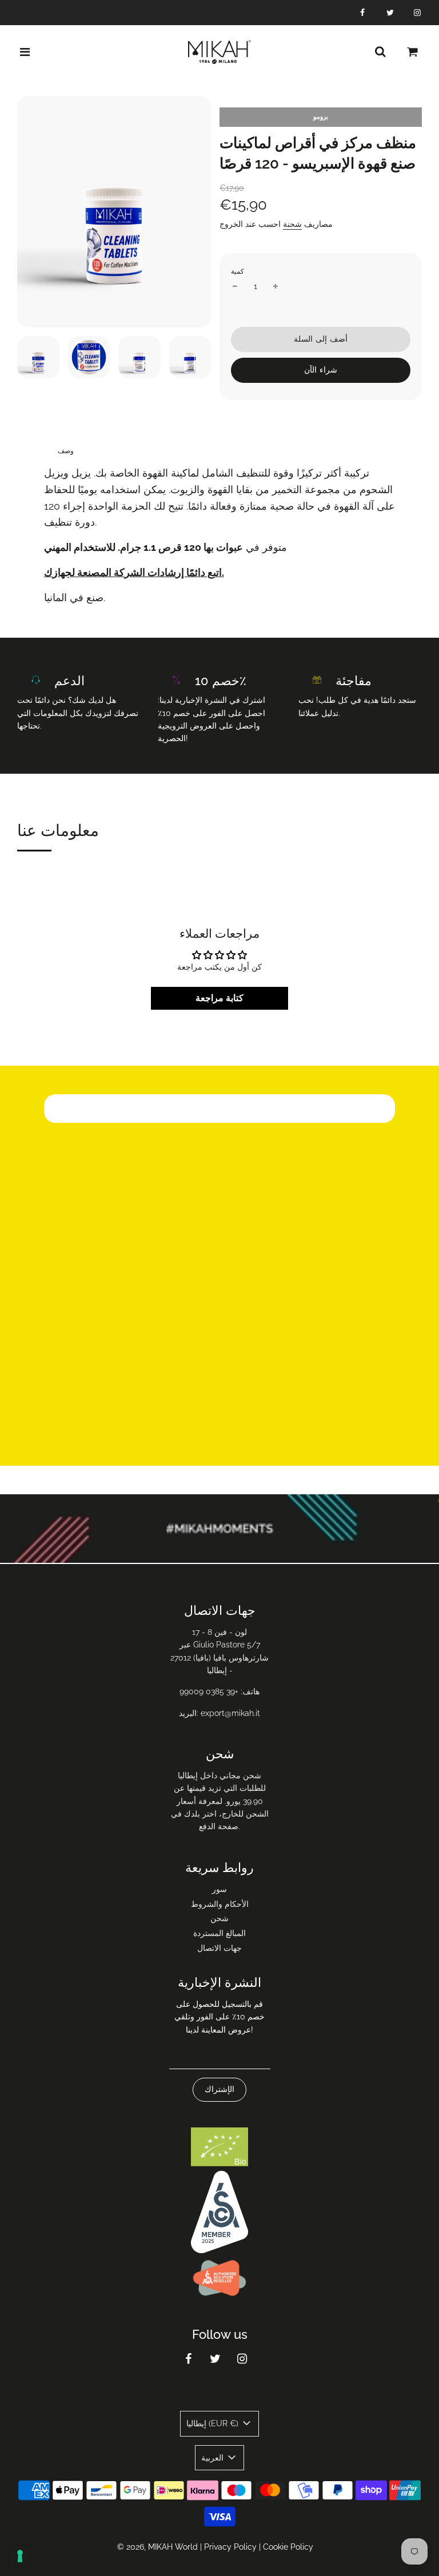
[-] (235, 286)
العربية (213, 2458)
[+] (276, 286)
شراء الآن (321, 370)
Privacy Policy (230, 2547)
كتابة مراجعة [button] (219, 998)
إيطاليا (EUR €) (213, 2423)
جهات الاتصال (219, 1948)
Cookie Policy (288, 2547)
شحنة (292, 224)
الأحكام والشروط (220, 1904)
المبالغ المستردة (219, 1933)
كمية (238, 271)
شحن (219, 1918)
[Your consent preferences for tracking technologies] (20, 2556)
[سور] (380, 52)
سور (219, 1889)
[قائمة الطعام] (25, 52)
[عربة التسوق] (413, 52)
